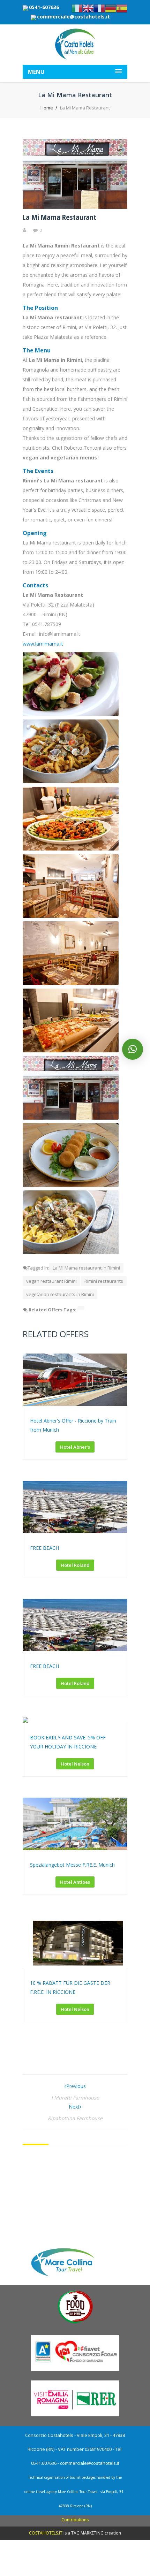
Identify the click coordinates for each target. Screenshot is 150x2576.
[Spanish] (122, 8)
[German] (111, 8)
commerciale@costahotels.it (73, 17)
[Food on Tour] (75, 2323)
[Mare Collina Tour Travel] (75, 2278)
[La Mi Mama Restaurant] (75, 207)
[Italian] (77, 8)
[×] (133, 1049)
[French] (99, 8)
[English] (88, 8)
